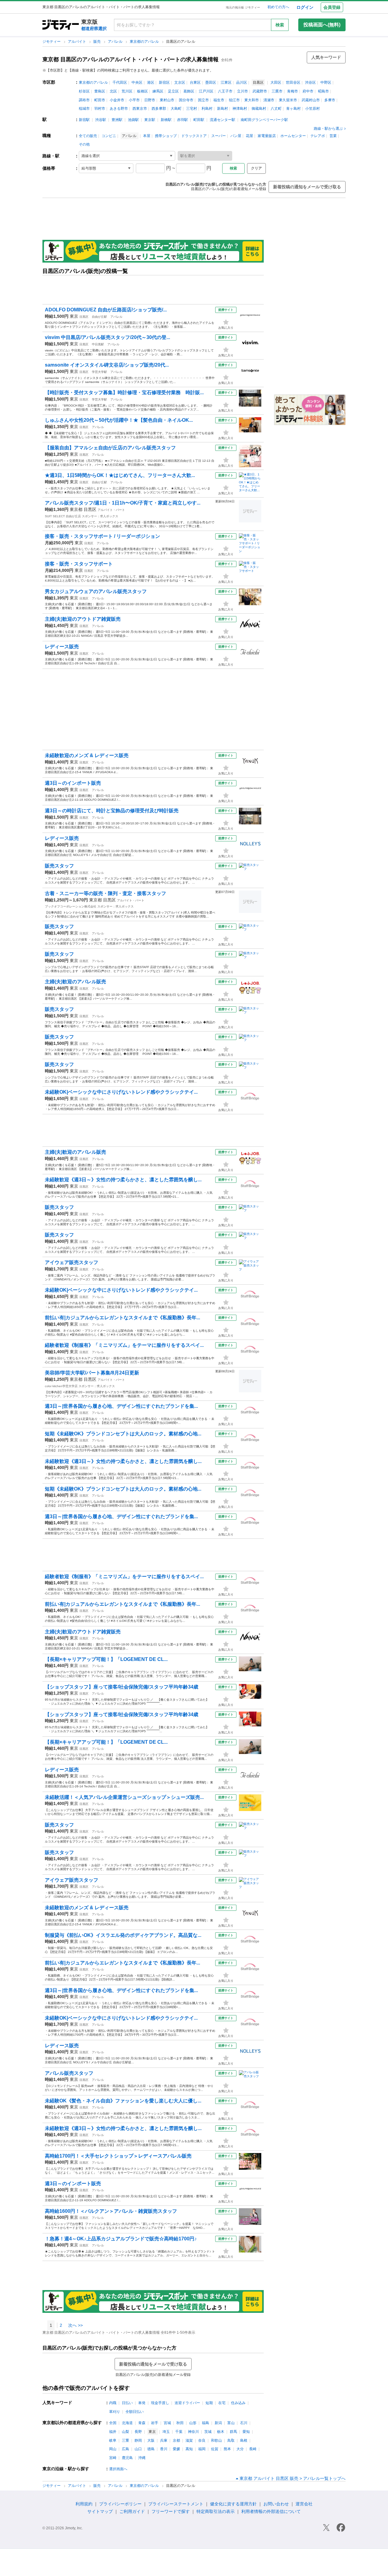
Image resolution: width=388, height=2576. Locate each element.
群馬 (233, 2432)
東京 (74, 316)
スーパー (219, 136)
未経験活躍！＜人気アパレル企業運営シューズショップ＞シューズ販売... (124, 1797)
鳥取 (231, 2440)
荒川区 (127, 91)
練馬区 (158, 91)
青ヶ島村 (293, 109)
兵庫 (164, 2440)
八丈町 (276, 109)
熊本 (227, 2449)
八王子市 (225, 91)
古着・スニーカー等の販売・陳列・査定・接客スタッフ (105, 893)
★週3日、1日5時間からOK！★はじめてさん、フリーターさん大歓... (120, 475)
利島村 (207, 109)
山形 (193, 2423)
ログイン (305, 7)
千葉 (179, 2432)
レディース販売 (62, 647)
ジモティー (52, 42)
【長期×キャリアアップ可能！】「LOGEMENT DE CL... (106, 1659)
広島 (125, 2449)
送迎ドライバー (187, 2403)
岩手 (155, 2423)
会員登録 (332, 7)
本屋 (147, 136)
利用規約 (84, 2504)
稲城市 (84, 109)
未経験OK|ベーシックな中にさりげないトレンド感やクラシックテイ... (121, 1092)
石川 (244, 2423)
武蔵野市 (260, 91)
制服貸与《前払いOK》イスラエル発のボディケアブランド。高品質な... (123, 1935)
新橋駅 (166, 120)
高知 (189, 2449)
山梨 (125, 2432)
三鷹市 (277, 91)
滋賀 (189, 2440)
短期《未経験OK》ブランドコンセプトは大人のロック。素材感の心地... (123, 1434)
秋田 (180, 2423)
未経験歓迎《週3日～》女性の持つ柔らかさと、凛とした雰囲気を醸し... (123, 1180)
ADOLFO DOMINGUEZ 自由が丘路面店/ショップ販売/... (106, 310)
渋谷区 (310, 82)
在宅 (222, 2403)
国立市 (203, 100)
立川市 (242, 91)
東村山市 (167, 100)
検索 (280, 25)
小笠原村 (313, 109)
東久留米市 (288, 100)
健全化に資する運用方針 (233, 2504)
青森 (142, 2423)
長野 (138, 2432)
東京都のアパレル (145, 42)
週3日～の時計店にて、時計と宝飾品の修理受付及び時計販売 (112, 811)
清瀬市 (269, 100)
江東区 (226, 82)
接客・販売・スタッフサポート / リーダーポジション (102, 536)
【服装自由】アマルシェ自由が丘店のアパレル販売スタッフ (110, 448)
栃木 (221, 2432)
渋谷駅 (101, 120)
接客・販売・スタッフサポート (79, 564)
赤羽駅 (182, 120)
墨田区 (211, 82)
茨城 (208, 2432)
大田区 (276, 82)
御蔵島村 (259, 109)
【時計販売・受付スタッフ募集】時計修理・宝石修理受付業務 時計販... (124, 392)
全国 (113, 2423)
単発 (142, 2403)
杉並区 (84, 91)
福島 (206, 2423)
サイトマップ (100, 2511)
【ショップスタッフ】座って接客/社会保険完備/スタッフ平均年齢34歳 (122, 1687)
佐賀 (215, 2449)
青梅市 (293, 91)
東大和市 (252, 100)
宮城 (167, 2423)
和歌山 (216, 2440)
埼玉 (166, 2432)
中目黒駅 (98, 344)
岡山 (113, 2449)
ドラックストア (194, 136)
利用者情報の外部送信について (271, 2511)
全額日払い (135, 2412)
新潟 (218, 2423)
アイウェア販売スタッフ (72, 1262)
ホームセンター (293, 136)
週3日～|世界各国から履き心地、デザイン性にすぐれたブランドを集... (121, 1406)
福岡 (202, 2449)
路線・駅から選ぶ (328, 129)
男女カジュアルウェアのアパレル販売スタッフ (96, 591)
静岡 (138, 2440)
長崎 (253, 2449)
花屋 (249, 136)
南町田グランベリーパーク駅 (264, 120)
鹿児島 (127, 2458)
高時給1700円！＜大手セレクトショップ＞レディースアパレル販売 (118, 2156)
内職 (113, 2403)
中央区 (137, 82)
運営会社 (304, 2504)
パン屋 (236, 136)
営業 (333, 136)
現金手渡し (160, 2403)
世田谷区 (293, 82)
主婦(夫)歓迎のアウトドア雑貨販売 (83, 619)
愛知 (246, 2432)
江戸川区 (206, 91)
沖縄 (142, 2458)
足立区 (173, 91)
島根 (244, 2440)
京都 (176, 2440)
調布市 (84, 100)
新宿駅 (84, 120)
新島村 (222, 109)
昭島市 (323, 91)
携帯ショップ (166, 136)
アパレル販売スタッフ (69, 2073)
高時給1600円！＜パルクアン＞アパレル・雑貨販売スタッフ (111, 2211)
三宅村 (192, 109)
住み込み (238, 2403)
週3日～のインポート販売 (73, 783)
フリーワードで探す (171, 2511)
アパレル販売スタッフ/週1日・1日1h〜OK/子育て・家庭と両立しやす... (123, 503)
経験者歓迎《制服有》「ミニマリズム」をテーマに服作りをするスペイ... (124, 1345)
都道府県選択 (94, 29)
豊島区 (100, 91)
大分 (240, 2449)
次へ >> (75, 2325)
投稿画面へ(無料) (322, 25)
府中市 (308, 91)
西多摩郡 (159, 109)
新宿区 (164, 82)
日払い (127, 2403)
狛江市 (234, 100)
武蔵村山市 (311, 100)
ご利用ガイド (132, 2511)
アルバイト (77, 42)
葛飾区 (189, 91)
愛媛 (176, 2449)
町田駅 (199, 120)
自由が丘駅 (99, 317)
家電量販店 (267, 136)
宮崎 (113, 2458)
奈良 (202, 2440)
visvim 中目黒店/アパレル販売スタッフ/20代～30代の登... (107, 337)
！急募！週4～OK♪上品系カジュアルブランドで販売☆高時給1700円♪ (121, 2239)
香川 (164, 2449)
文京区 (180, 82)
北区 (113, 91)
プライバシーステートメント (176, 2504)
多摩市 (330, 100)
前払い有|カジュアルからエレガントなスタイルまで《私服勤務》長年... (122, 1318)
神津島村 (240, 109)
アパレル (116, 42)
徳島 (151, 2449)
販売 (97, 42)
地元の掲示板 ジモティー (243, 7)
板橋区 (142, 91)
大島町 (176, 109)
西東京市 (140, 109)
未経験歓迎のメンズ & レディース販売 (87, 755)
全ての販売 (88, 136)
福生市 (219, 100)
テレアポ (318, 136)
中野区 (326, 82)
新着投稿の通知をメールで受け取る (307, 187)
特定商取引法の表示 (216, 2511)
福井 (113, 2432)
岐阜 (113, 2440)
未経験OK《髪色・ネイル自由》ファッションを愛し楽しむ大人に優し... (123, 2101)
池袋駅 (133, 120)
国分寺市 (186, 100)
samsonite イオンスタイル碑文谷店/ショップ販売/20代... (107, 365)
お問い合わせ (276, 2504)
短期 (209, 2403)
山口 (138, 2449)
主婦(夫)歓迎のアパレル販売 (75, 982)
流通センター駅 (222, 120)
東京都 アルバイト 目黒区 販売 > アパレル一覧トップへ (293, 2478)
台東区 (195, 82)
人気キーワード (326, 57)
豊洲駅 (117, 120)
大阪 (151, 2440)
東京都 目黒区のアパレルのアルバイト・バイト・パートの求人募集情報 (130, 59)
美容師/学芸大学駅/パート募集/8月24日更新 (92, 1373)
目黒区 (84, 317)
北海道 (127, 2423)
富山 (231, 2423)
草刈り (115, 2412)
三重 (125, 2440)
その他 (84, 144)
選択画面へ (118, 2469)
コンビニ (109, 136)
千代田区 (120, 82)
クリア (256, 168)
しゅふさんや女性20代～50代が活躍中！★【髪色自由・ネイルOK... (119, 420)
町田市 (100, 100)
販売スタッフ (59, 866)
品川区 (242, 82)
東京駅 (150, 120)
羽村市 (100, 109)
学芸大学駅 (99, 372)
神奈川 (193, 2432)
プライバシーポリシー (120, 2504)
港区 (151, 82)
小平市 (134, 100)
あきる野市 (119, 109)
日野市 (150, 100)
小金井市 (117, 100)
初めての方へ (278, 7)
